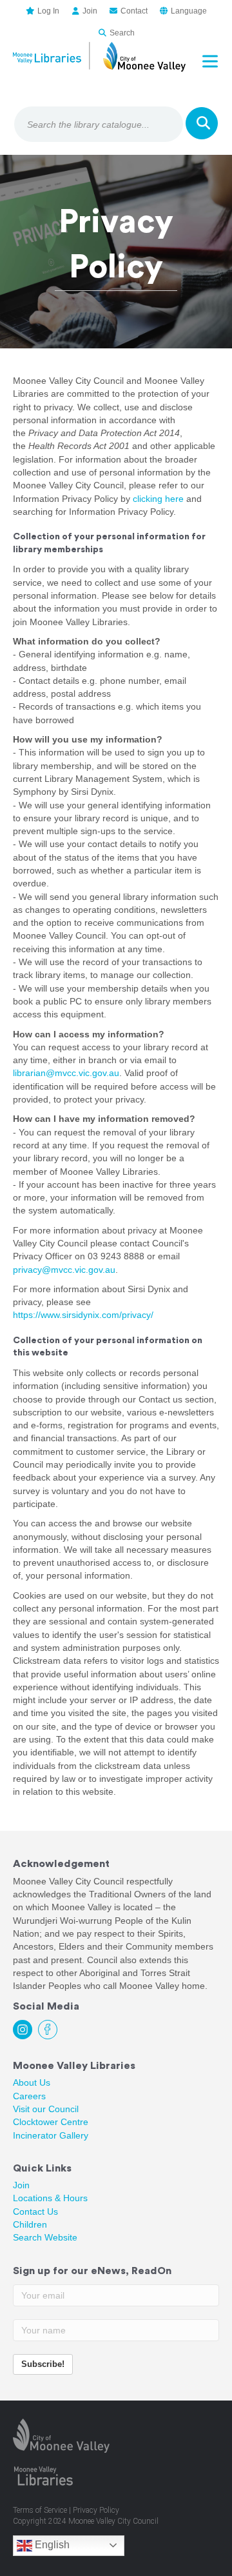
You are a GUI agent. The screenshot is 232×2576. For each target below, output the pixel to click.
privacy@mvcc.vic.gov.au (64, 1270)
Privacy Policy (96, 2510)
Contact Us (35, 2212)
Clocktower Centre (51, 2122)
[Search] (202, 123)
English (51, 2545)
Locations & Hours (50, 2198)
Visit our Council (46, 2109)
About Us (32, 2082)
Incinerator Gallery (51, 2135)
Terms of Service (40, 2510)
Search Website (45, 2237)
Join (21, 2185)
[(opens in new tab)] (61, 2435)
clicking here (158, 499)
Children (30, 2224)
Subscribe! (43, 2364)
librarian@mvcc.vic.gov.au (66, 1073)
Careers (29, 2096)
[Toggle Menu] (213, 61)
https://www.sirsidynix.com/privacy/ (83, 1315)
